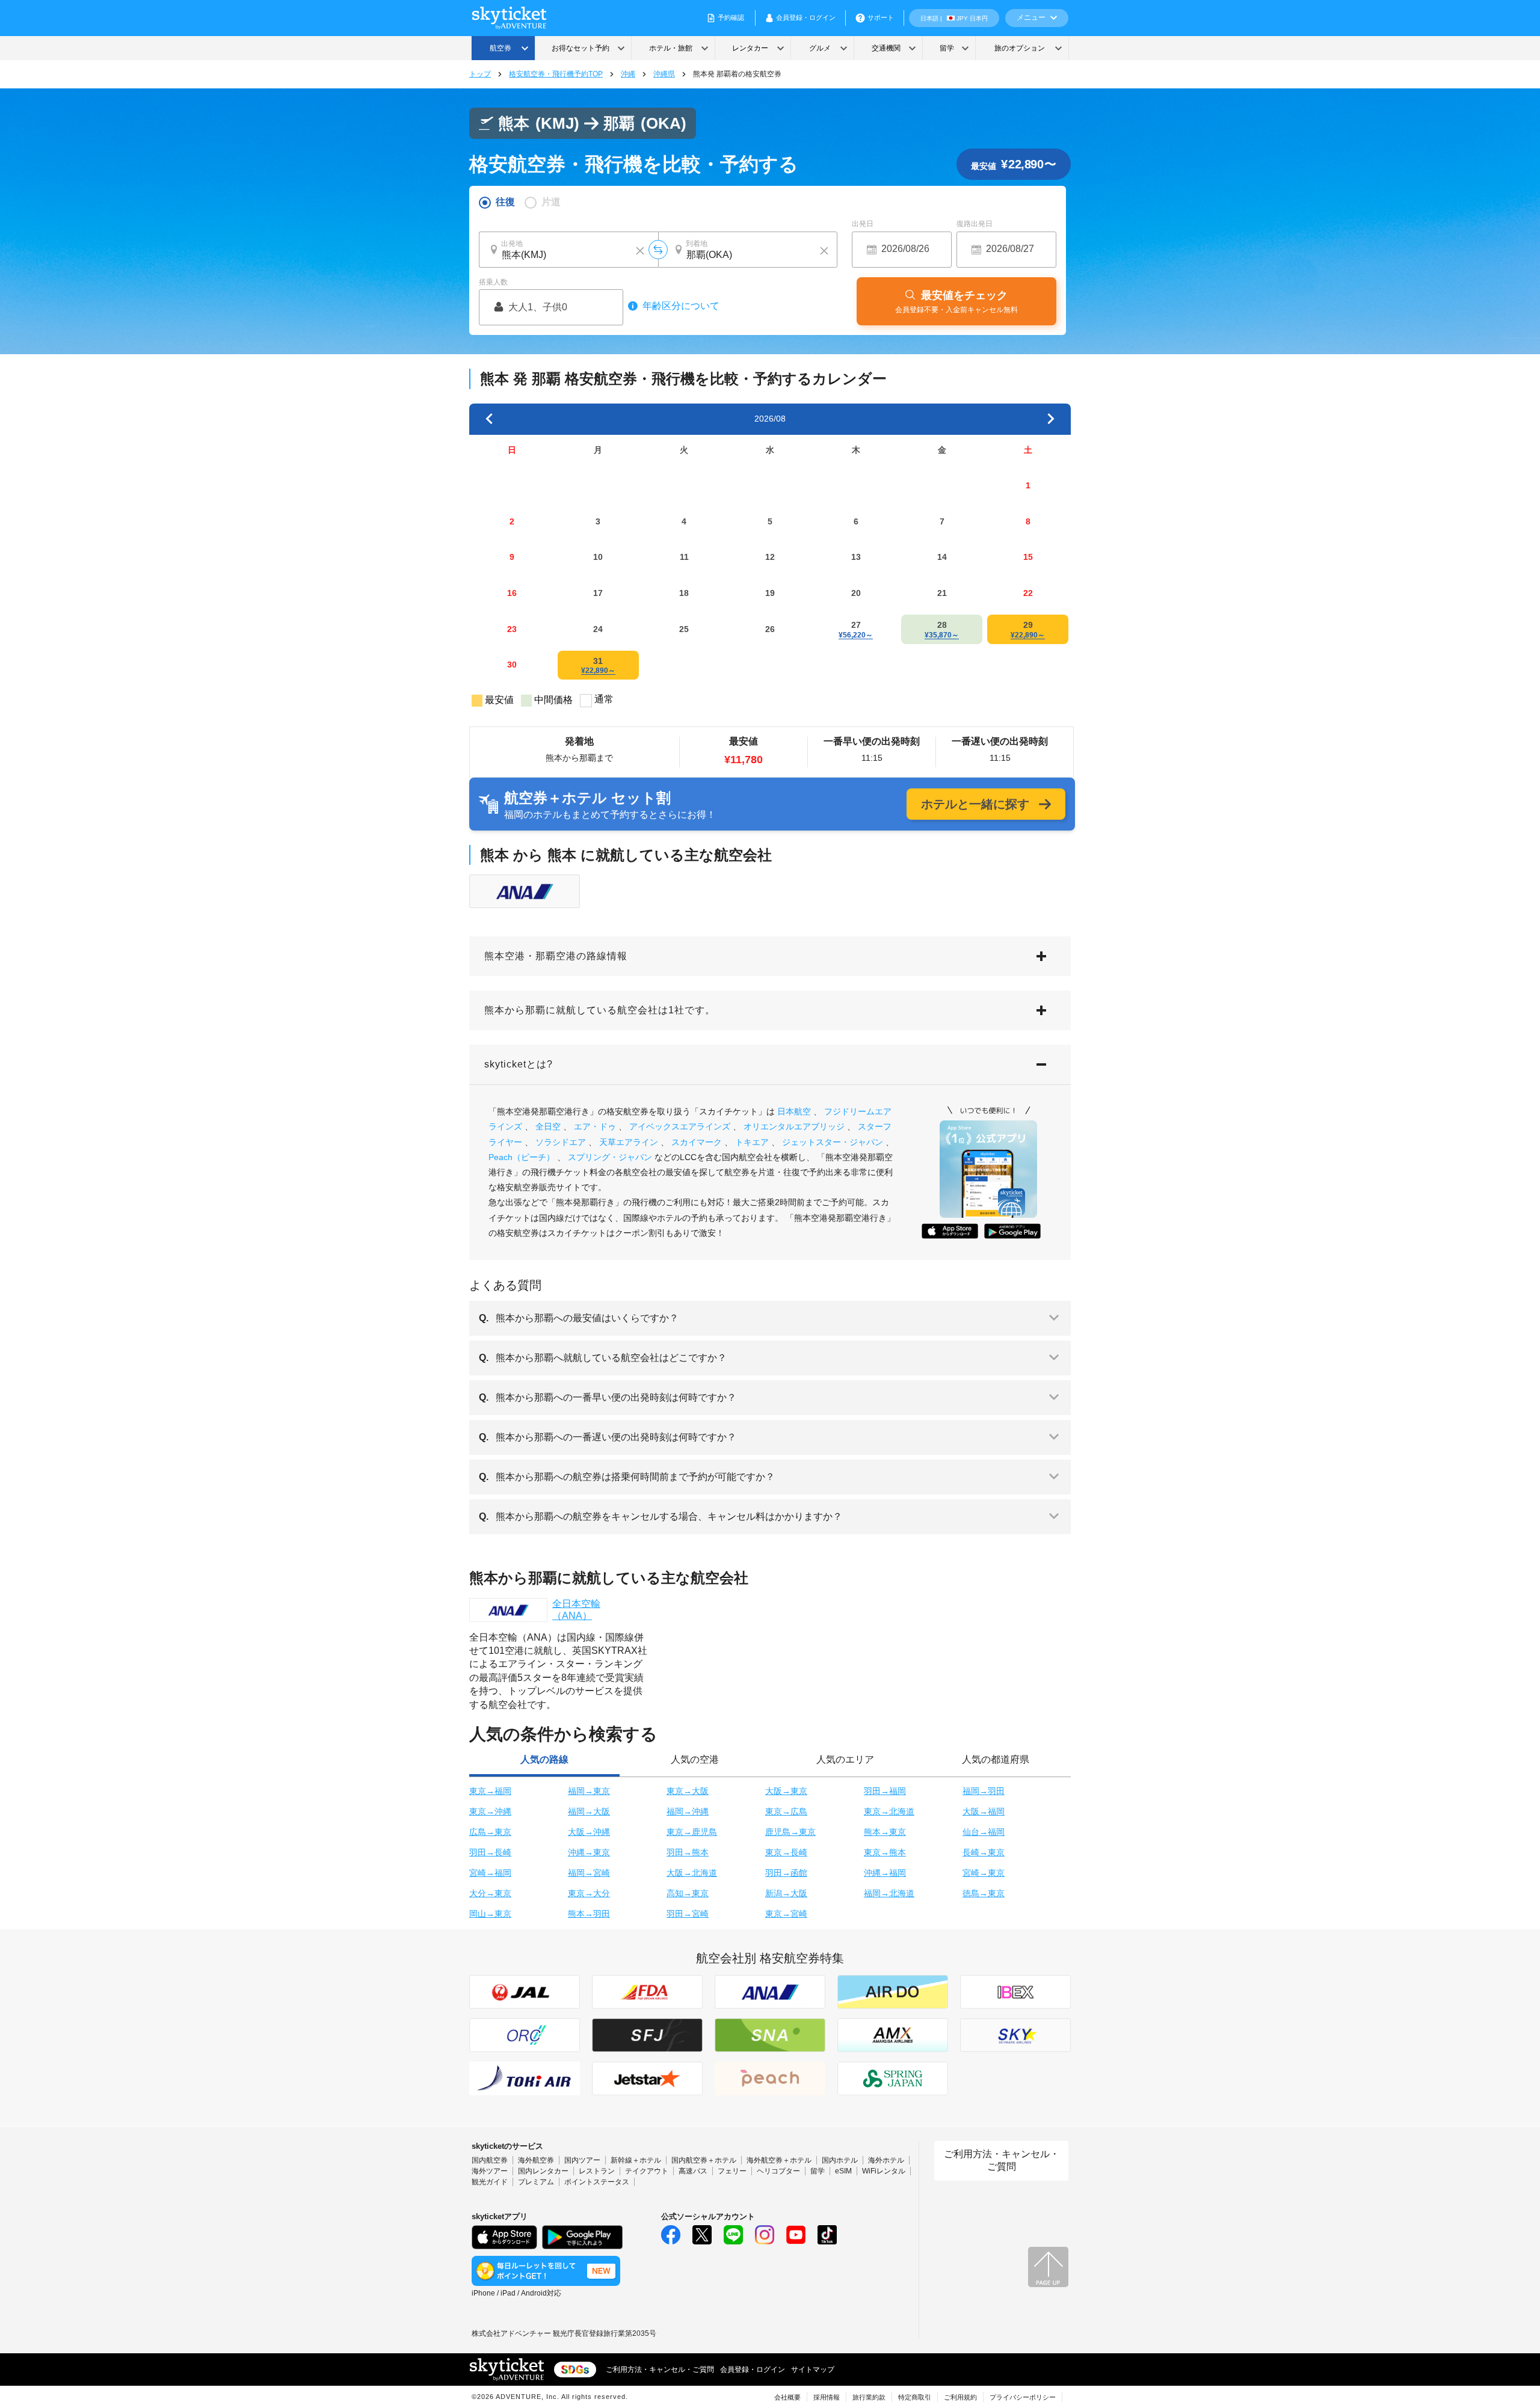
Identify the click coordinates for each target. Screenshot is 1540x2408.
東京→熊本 (885, 1852)
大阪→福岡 (984, 1811)
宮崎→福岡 (490, 1873)
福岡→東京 (589, 1791)
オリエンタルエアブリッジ (794, 1126)
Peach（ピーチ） (522, 1157)
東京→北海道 (889, 1811)
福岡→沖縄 (688, 1811)
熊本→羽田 (589, 1914)
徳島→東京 (984, 1893)
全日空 (548, 1126)
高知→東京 (688, 1893)
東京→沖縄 (490, 1811)
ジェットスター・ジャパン (833, 1142)
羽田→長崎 (490, 1852)
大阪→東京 (786, 1791)
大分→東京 (490, 1893)
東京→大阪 (688, 1791)
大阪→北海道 (692, 1873)
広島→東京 (490, 1832)
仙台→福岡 (984, 1832)
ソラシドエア (561, 1142)
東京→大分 (589, 1893)
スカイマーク (697, 1142)
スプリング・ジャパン (610, 1157)
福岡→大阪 (589, 1811)
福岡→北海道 (889, 1893)
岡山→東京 (490, 1914)
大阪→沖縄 (589, 1832)
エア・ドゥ (595, 1126)
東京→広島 (786, 1811)
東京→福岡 (490, 1791)
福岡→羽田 (984, 1791)
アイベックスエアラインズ (680, 1126)
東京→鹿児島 (692, 1832)
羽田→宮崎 (688, 1914)
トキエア (752, 1142)
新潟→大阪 (786, 1893)
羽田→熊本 (688, 1852)
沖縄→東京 (589, 1852)
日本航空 (794, 1111)
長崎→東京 (984, 1852)
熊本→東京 (885, 1832)
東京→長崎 (786, 1852)
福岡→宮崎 (589, 1873)
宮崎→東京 (984, 1873)
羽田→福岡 (885, 1791)
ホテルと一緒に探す (975, 804)
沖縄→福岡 (885, 1873)
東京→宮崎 (786, 1914)
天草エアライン (629, 1142)
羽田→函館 (786, 1873)
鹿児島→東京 (790, 1832)
